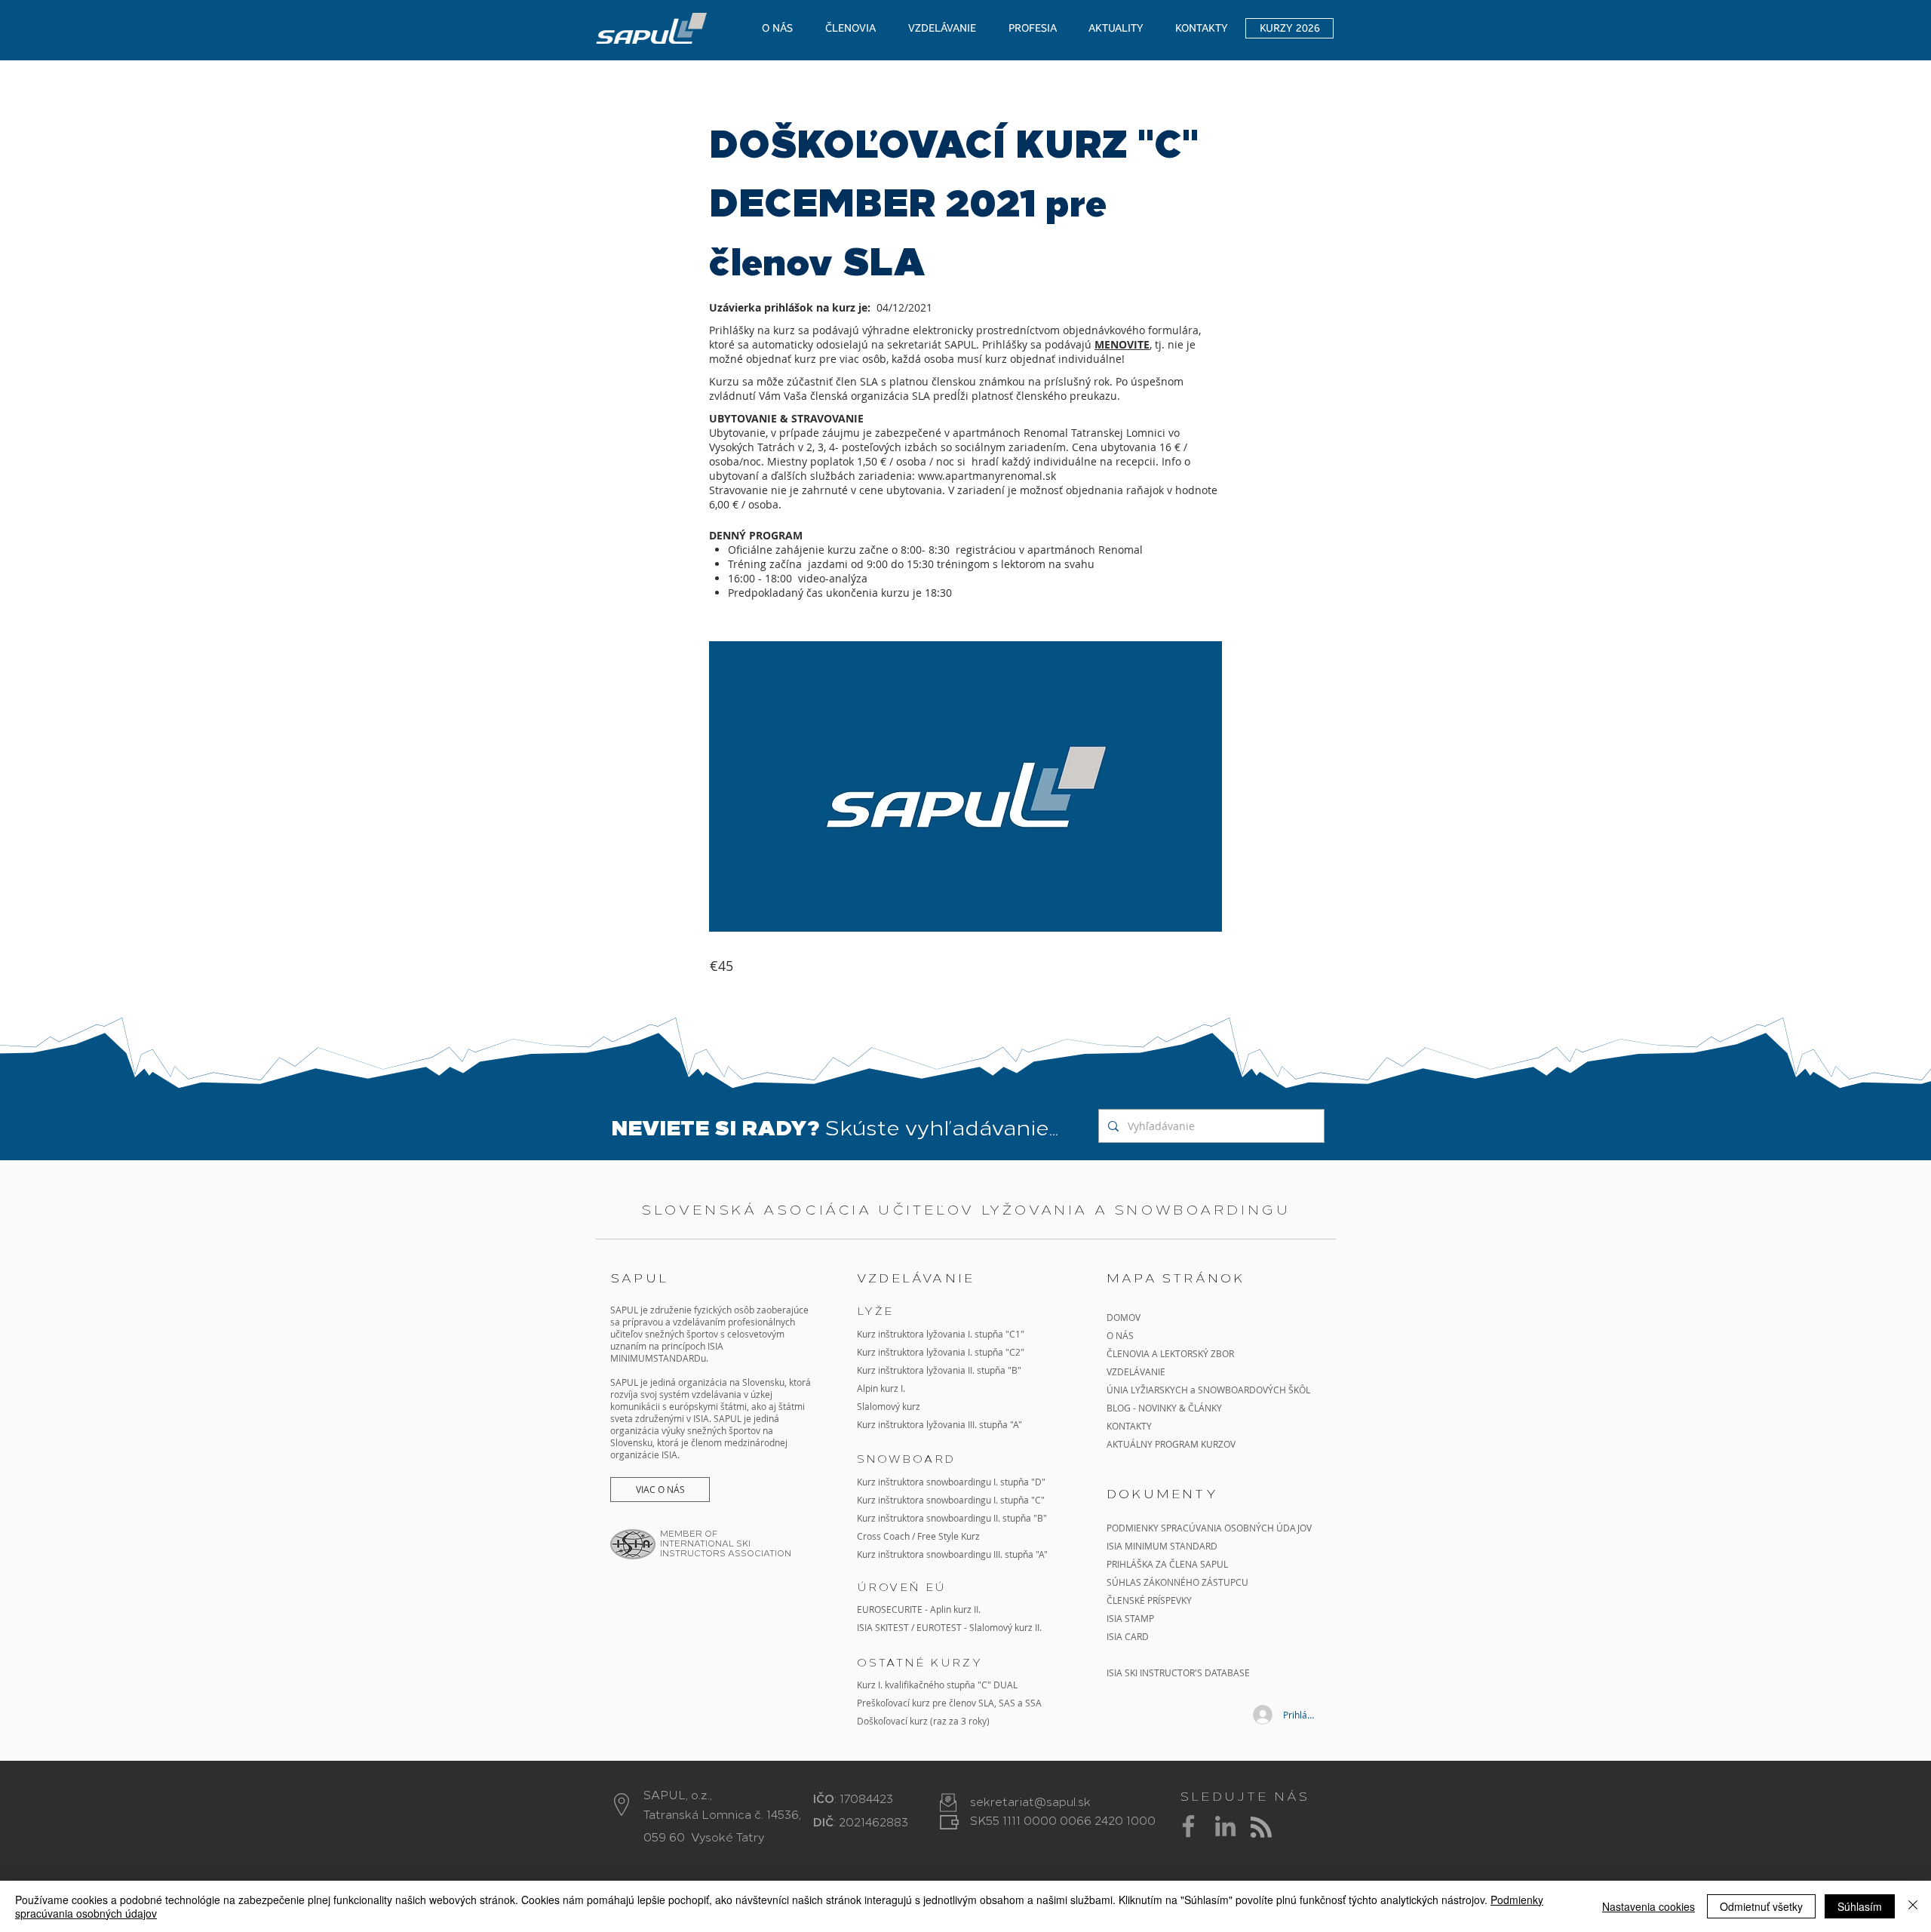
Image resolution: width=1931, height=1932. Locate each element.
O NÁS (1120, 1335)
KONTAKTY (1129, 1426)
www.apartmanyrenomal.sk (987, 476)
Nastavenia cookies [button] (1649, 1906)
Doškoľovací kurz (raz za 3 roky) (923, 1721)
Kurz (867, 1370)
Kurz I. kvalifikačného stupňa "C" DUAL (937, 1685)
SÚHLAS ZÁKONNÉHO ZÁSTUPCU (1177, 1582)
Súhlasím (1860, 1906)
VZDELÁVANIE (1136, 1371)
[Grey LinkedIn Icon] (1225, 1826)
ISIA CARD (1128, 1636)
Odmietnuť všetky (1761, 1906)
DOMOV (1124, 1317)
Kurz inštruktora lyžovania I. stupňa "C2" (941, 1352)
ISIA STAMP (1130, 1618)
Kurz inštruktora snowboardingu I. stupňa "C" (951, 1500)
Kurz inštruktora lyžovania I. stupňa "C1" (941, 1334)
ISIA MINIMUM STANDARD (1162, 1546)
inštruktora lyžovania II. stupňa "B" (950, 1370)
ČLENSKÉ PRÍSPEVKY (1149, 1600)
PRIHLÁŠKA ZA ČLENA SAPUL (1167, 1564)
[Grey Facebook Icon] (1188, 1826)
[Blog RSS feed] (1261, 1828)
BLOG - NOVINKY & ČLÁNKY (1164, 1408)
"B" (1039, 1518)
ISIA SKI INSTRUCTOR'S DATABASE (1178, 1672)
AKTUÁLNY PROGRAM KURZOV (1171, 1444)
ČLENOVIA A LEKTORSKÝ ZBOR (1170, 1353)
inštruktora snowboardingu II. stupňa (955, 1518)
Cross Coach (883, 1536)
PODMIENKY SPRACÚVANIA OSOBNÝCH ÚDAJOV (1209, 1528)
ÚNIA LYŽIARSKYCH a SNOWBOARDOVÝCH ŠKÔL (1210, 1390)
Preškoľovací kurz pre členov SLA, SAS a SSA (949, 1703)
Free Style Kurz (949, 1536)
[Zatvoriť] (1913, 1906)
